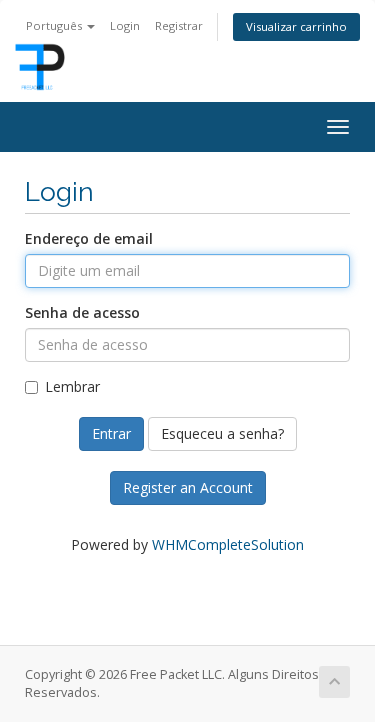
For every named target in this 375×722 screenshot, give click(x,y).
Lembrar (72, 386)
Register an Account (188, 487)
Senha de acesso (82, 312)
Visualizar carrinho (296, 26)
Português (55, 25)
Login (125, 25)
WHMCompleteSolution (228, 544)
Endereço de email (89, 238)
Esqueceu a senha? (222, 433)
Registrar (179, 25)
